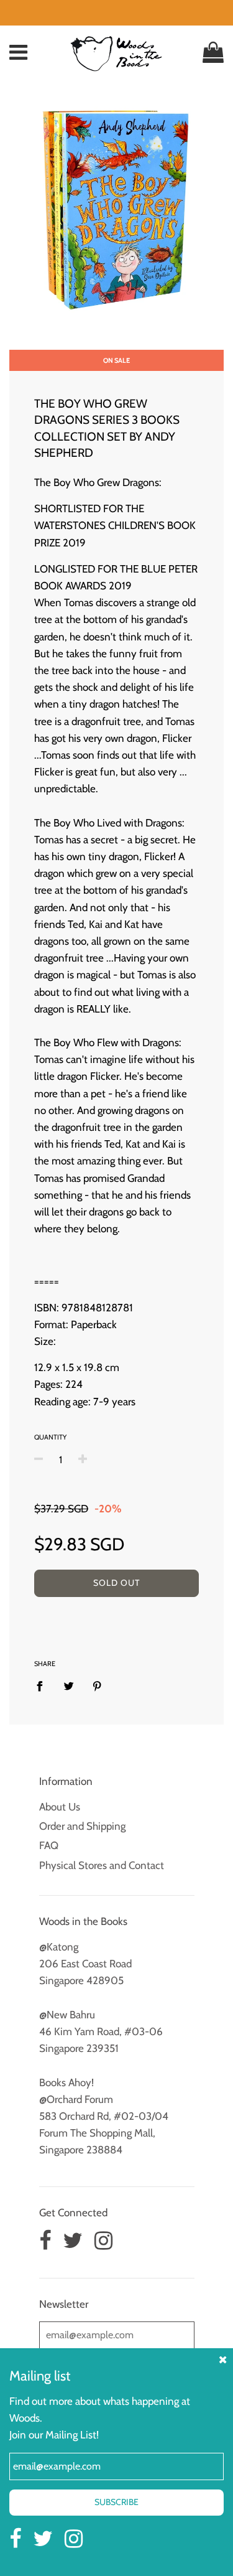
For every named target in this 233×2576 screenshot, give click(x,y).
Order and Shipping (82, 1826)
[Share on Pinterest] (97, 1686)
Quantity (50, 1437)
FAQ (49, 1845)
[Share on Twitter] (69, 1686)
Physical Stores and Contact (102, 1865)
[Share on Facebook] (43, 1686)
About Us (60, 1807)
